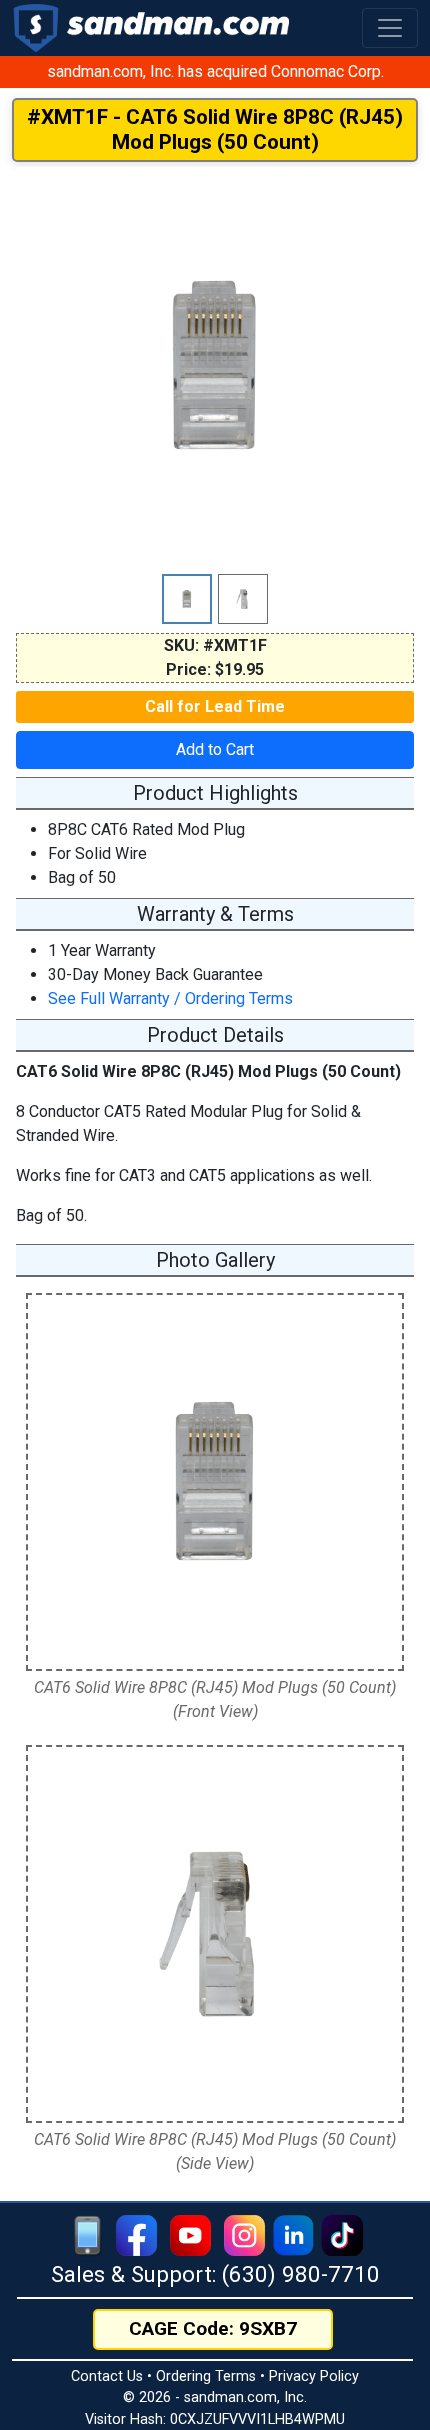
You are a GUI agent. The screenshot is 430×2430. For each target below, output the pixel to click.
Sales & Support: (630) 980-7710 (215, 2274)
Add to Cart (215, 749)
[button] (390, 28)
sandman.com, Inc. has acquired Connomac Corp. (215, 71)
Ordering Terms (206, 2376)
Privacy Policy (314, 2376)
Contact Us (107, 2376)
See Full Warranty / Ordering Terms (170, 998)
